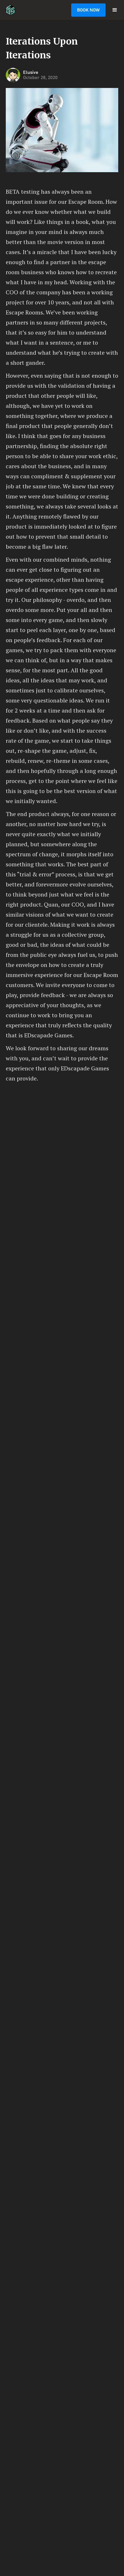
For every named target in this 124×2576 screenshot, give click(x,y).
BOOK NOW (88, 10)
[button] (115, 10)
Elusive (31, 72)
